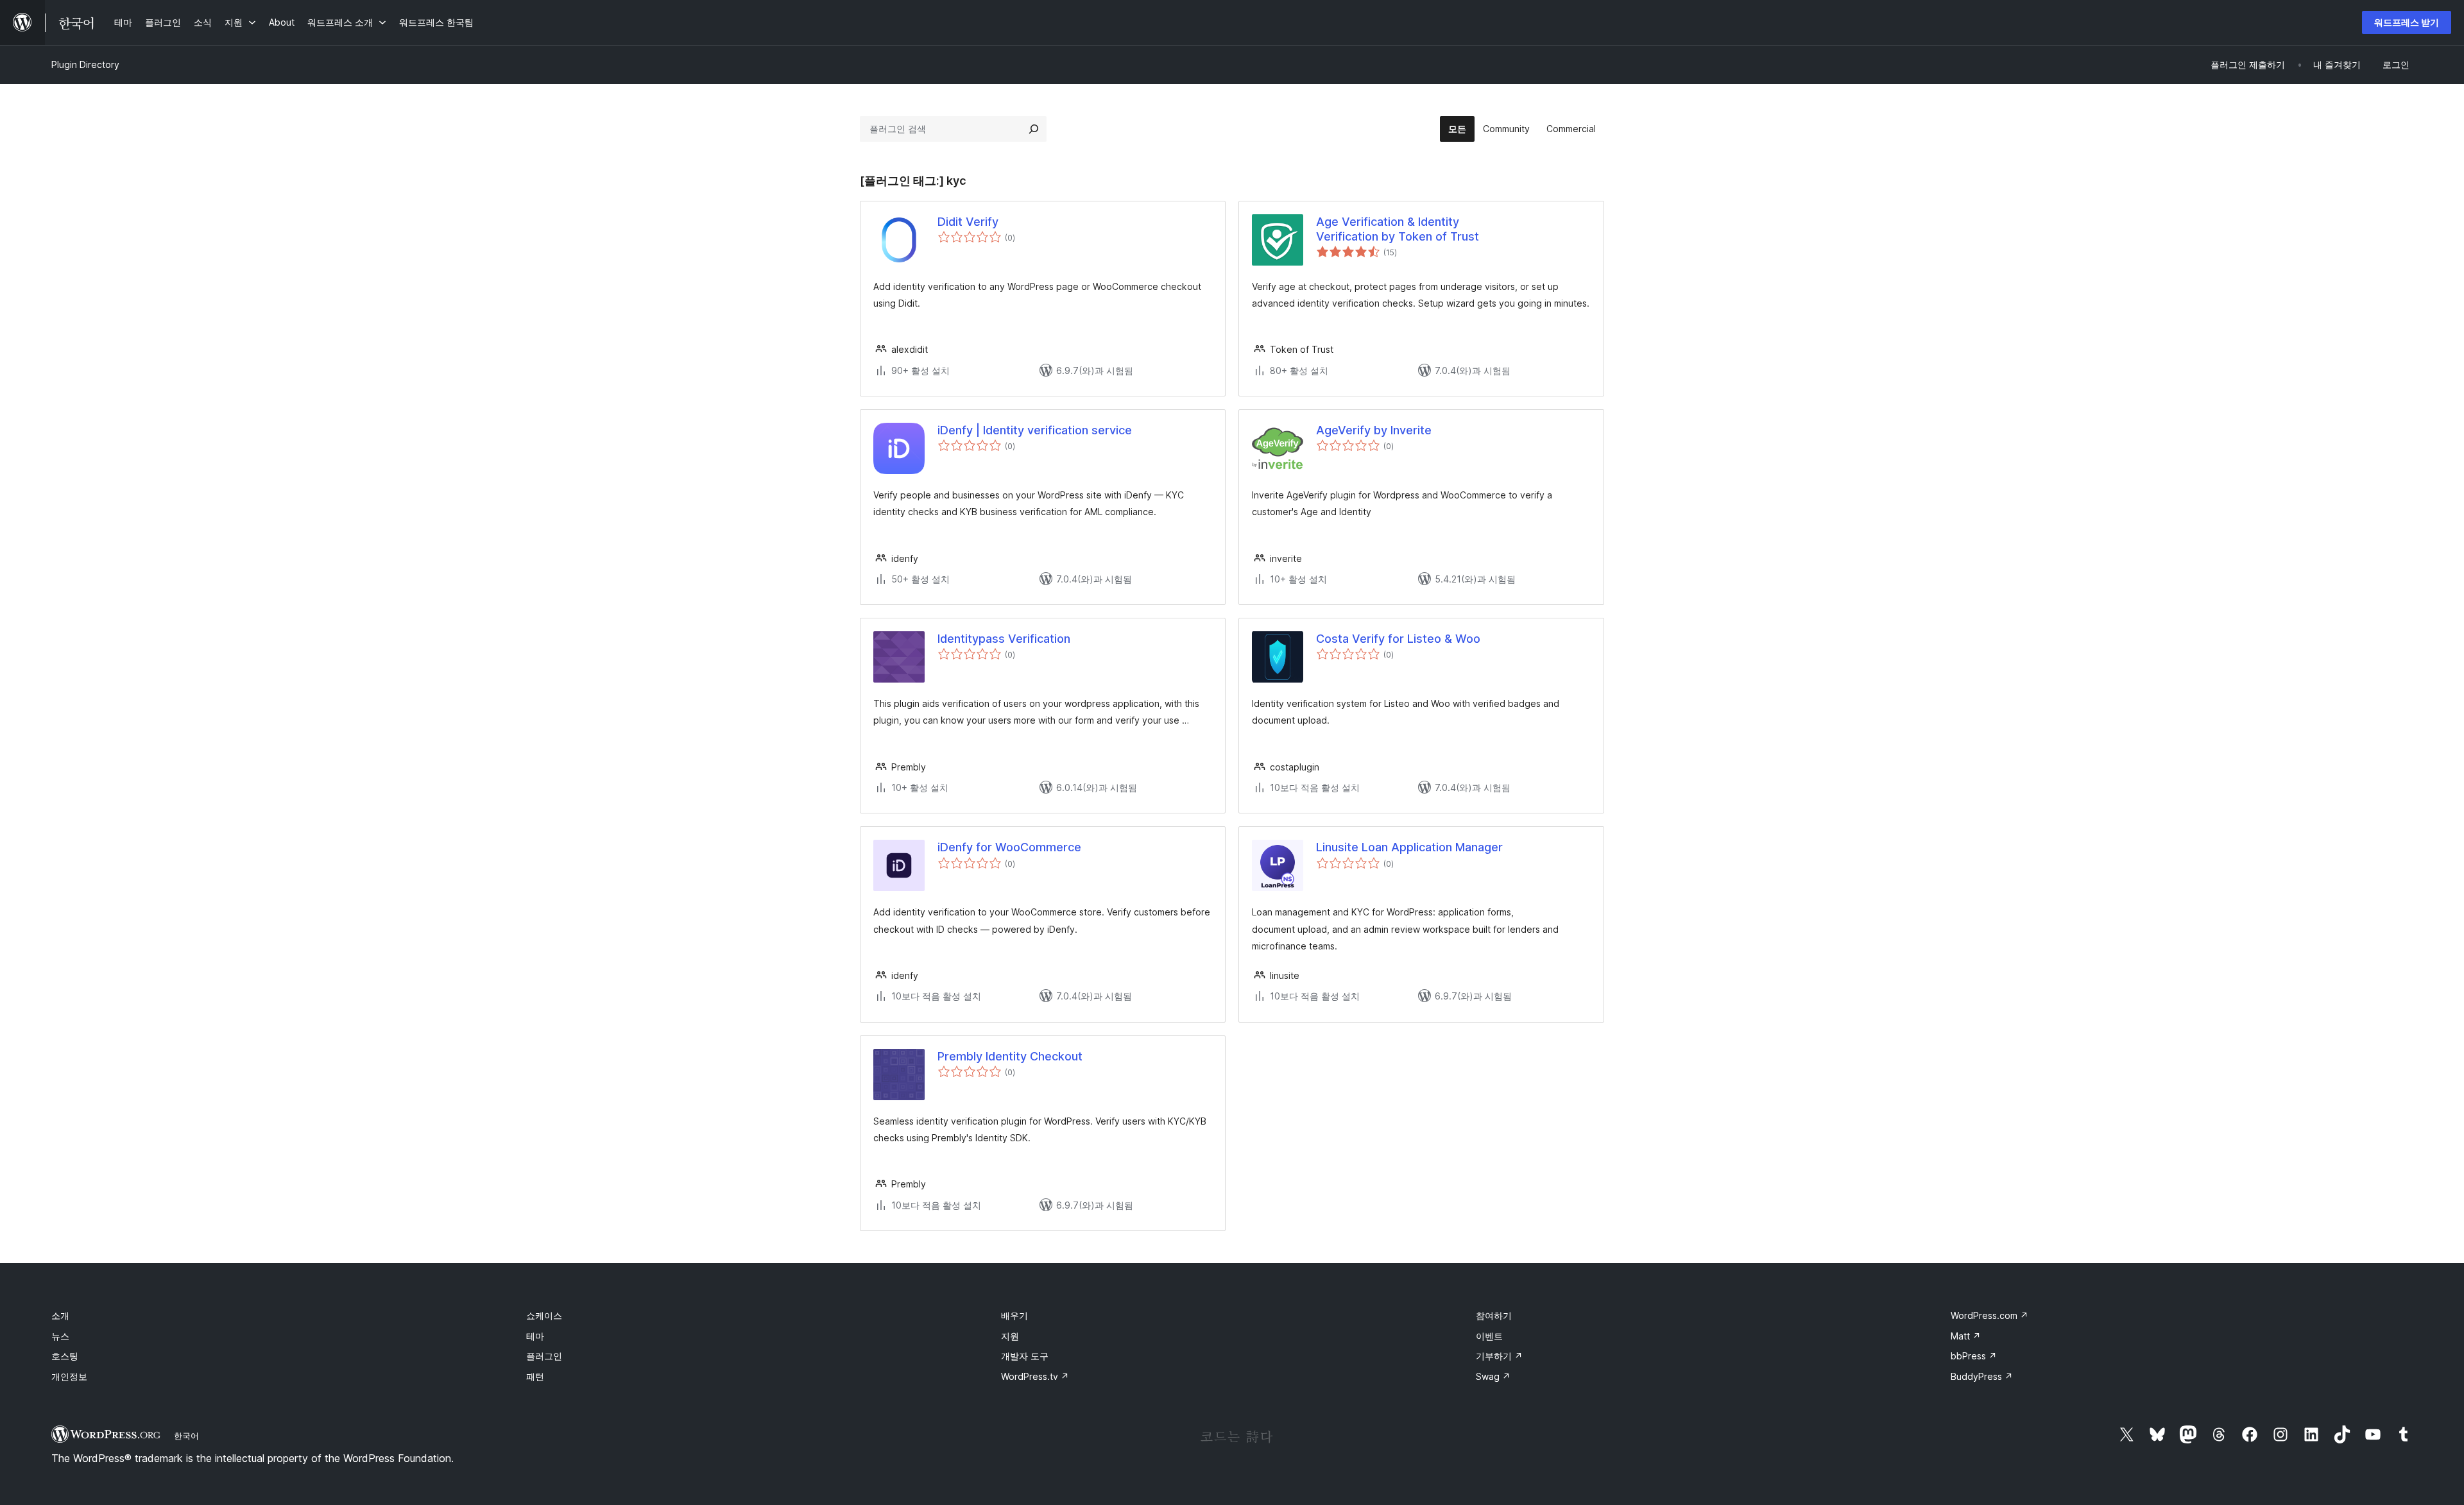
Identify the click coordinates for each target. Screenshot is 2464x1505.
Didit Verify (968, 222)
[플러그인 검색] (1034, 129)
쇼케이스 (544, 1315)
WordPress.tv (1035, 1376)
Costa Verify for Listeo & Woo (1398, 639)
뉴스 (60, 1336)
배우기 (1014, 1315)
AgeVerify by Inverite (1374, 430)
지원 (1010, 1336)
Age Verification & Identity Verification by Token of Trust (1398, 229)
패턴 (535, 1376)
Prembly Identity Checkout (1010, 1056)
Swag (1493, 1376)
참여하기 (1494, 1315)
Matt (1966, 1336)
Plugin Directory (85, 64)
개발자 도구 (1025, 1356)
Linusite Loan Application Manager (1409, 847)
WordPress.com (1989, 1315)
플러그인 (544, 1356)
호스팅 (65, 1356)
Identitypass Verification (1004, 639)
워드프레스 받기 (2407, 22)
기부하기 (1499, 1356)
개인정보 (69, 1376)
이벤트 (1489, 1336)
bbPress (1974, 1356)
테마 (535, 1336)
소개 (60, 1315)
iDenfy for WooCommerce (1009, 847)
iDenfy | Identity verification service (1035, 430)
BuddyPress (1982, 1376)
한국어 (186, 1436)
